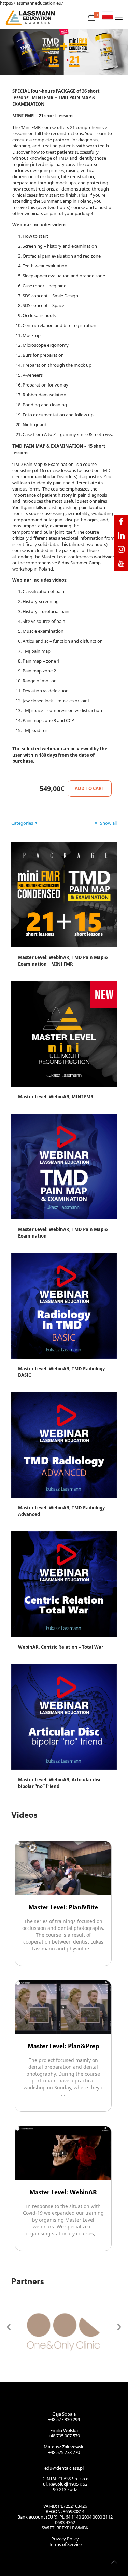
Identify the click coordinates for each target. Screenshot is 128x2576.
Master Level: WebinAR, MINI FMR (56, 1097)
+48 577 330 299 (64, 2419)
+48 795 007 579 (64, 2436)
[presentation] (9, 2325)
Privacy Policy (65, 2539)
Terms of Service (65, 2544)
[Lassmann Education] (30, 17)
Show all (108, 823)
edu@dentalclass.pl (64, 2468)
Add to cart (90, 788)
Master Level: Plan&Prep (63, 2046)
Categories (22, 823)
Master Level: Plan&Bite (63, 1907)
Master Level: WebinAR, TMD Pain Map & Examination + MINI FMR (63, 961)
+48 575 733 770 (64, 2452)
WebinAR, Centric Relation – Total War (61, 1647)
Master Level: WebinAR (63, 2192)
